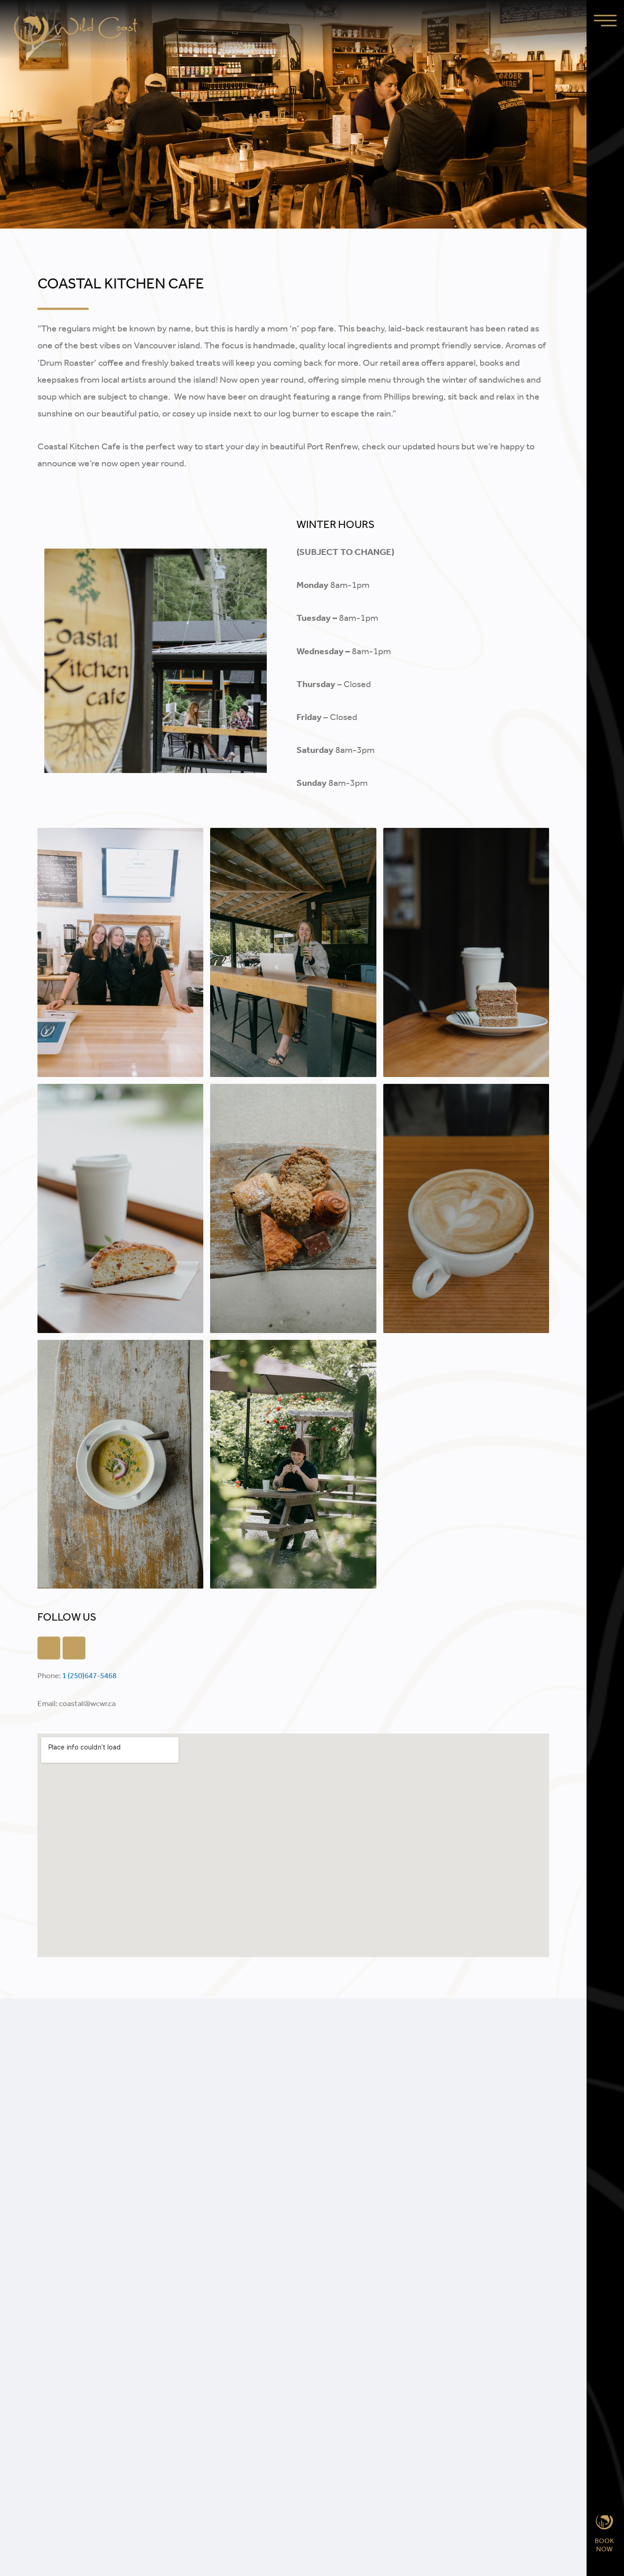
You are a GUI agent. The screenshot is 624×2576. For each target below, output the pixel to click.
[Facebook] (49, 1648)
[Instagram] (74, 1648)
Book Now (605, 2545)
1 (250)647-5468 (89, 1675)
